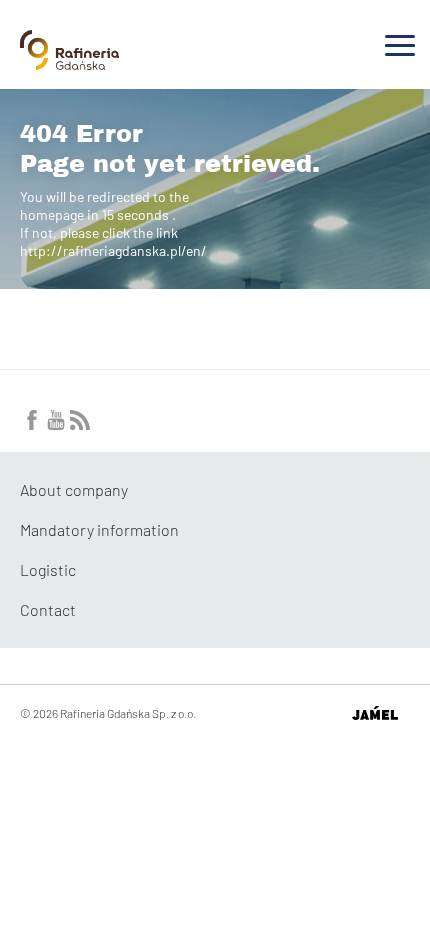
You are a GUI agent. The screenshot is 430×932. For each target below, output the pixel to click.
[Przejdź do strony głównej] (69, 62)
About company (74, 489)
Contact (48, 609)
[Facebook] (32, 424)
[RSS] (80, 424)
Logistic (48, 569)
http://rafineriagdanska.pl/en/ (113, 250)
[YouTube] (56, 424)
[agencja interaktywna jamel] (374, 713)
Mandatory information (99, 529)
